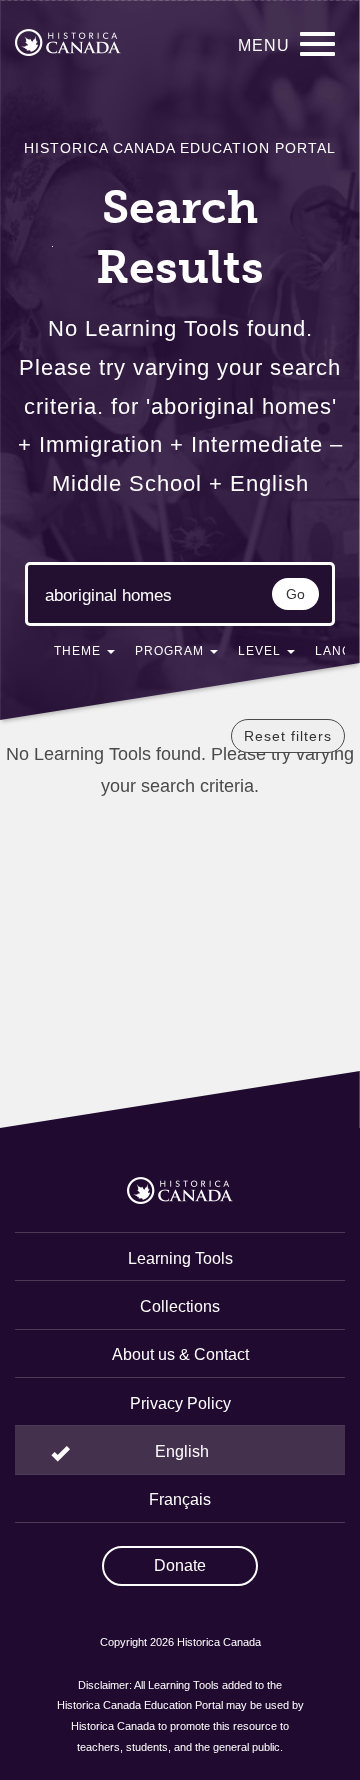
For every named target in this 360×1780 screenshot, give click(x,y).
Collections (180, 1306)
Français (180, 1499)
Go (295, 594)
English (182, 1451)
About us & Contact (180, 1354)
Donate (180, 1565)
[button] (84, 655)
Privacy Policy (180, 1403)
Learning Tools (180, 1258)
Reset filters (288, 736)
